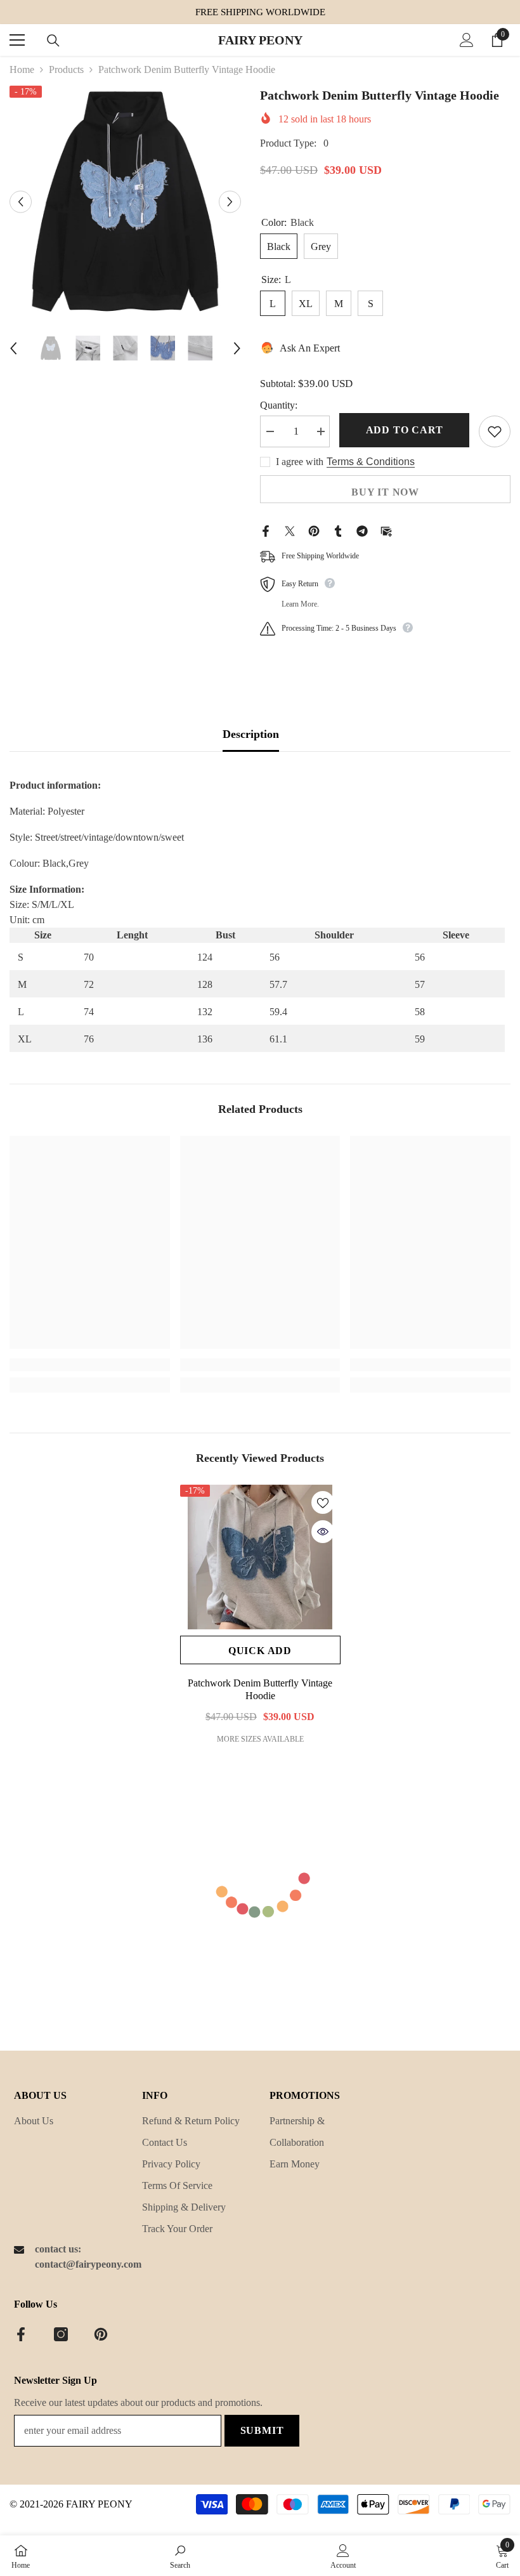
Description (251, 734)
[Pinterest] (314, 530)
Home (22, 69)
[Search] (53, 41)
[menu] (17, 40)
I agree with (300, 462)
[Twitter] (290, 530)
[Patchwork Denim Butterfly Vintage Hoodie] (260, 1557)
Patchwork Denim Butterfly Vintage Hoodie (260, 1689)
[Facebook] (266, 530)
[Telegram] (362, 530)
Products (66, 69)
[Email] (386, 530)
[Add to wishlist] (495, 431)
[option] (125, 201)
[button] (21, 201)
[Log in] (467, 40)
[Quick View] (323, 1532)
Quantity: (279, 405)
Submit (262, 2430)
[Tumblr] (338, 530)
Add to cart (405, 430)
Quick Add (260, 1651)
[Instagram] (61, 2334)
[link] (90, 1365)
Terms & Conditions (371, 462)
